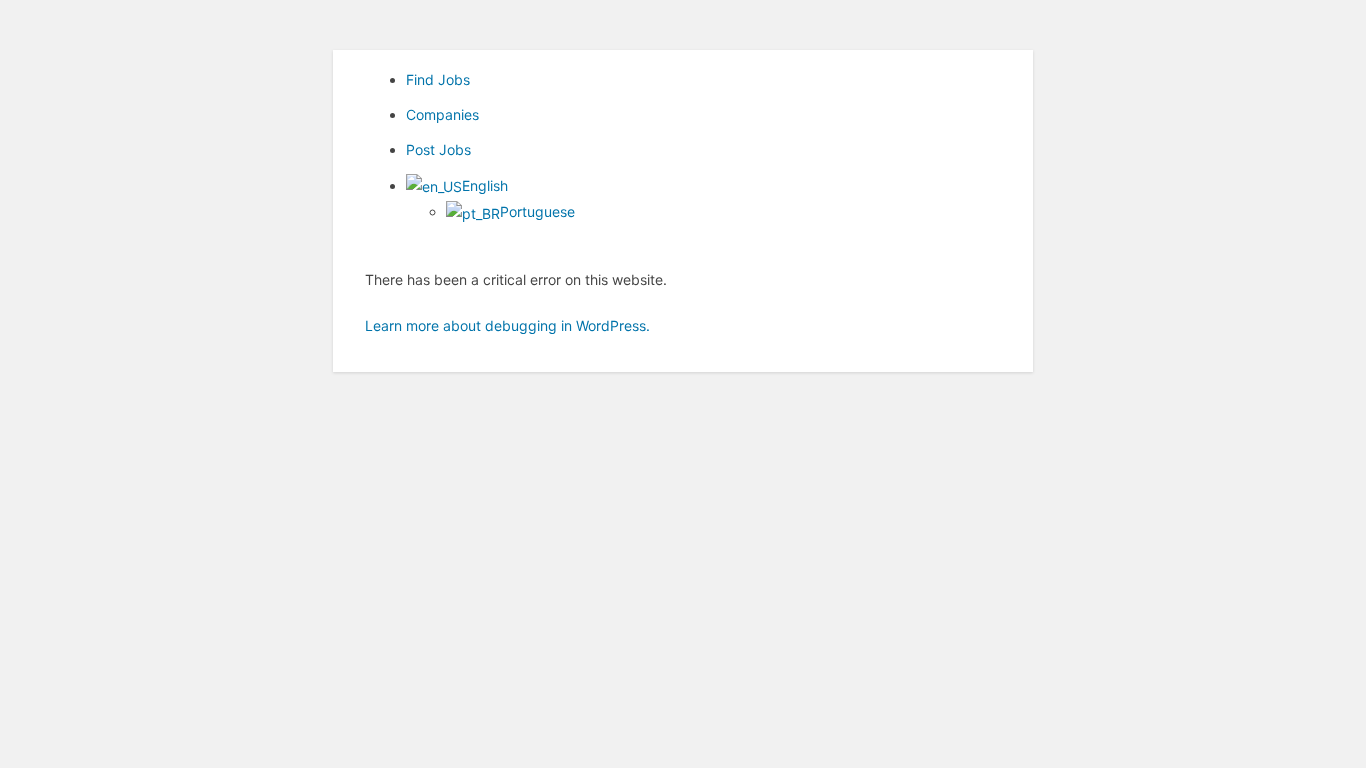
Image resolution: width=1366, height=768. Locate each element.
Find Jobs (438, 79)
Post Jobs (438, 149)
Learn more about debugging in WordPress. (507, 325)
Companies (442, 114)
